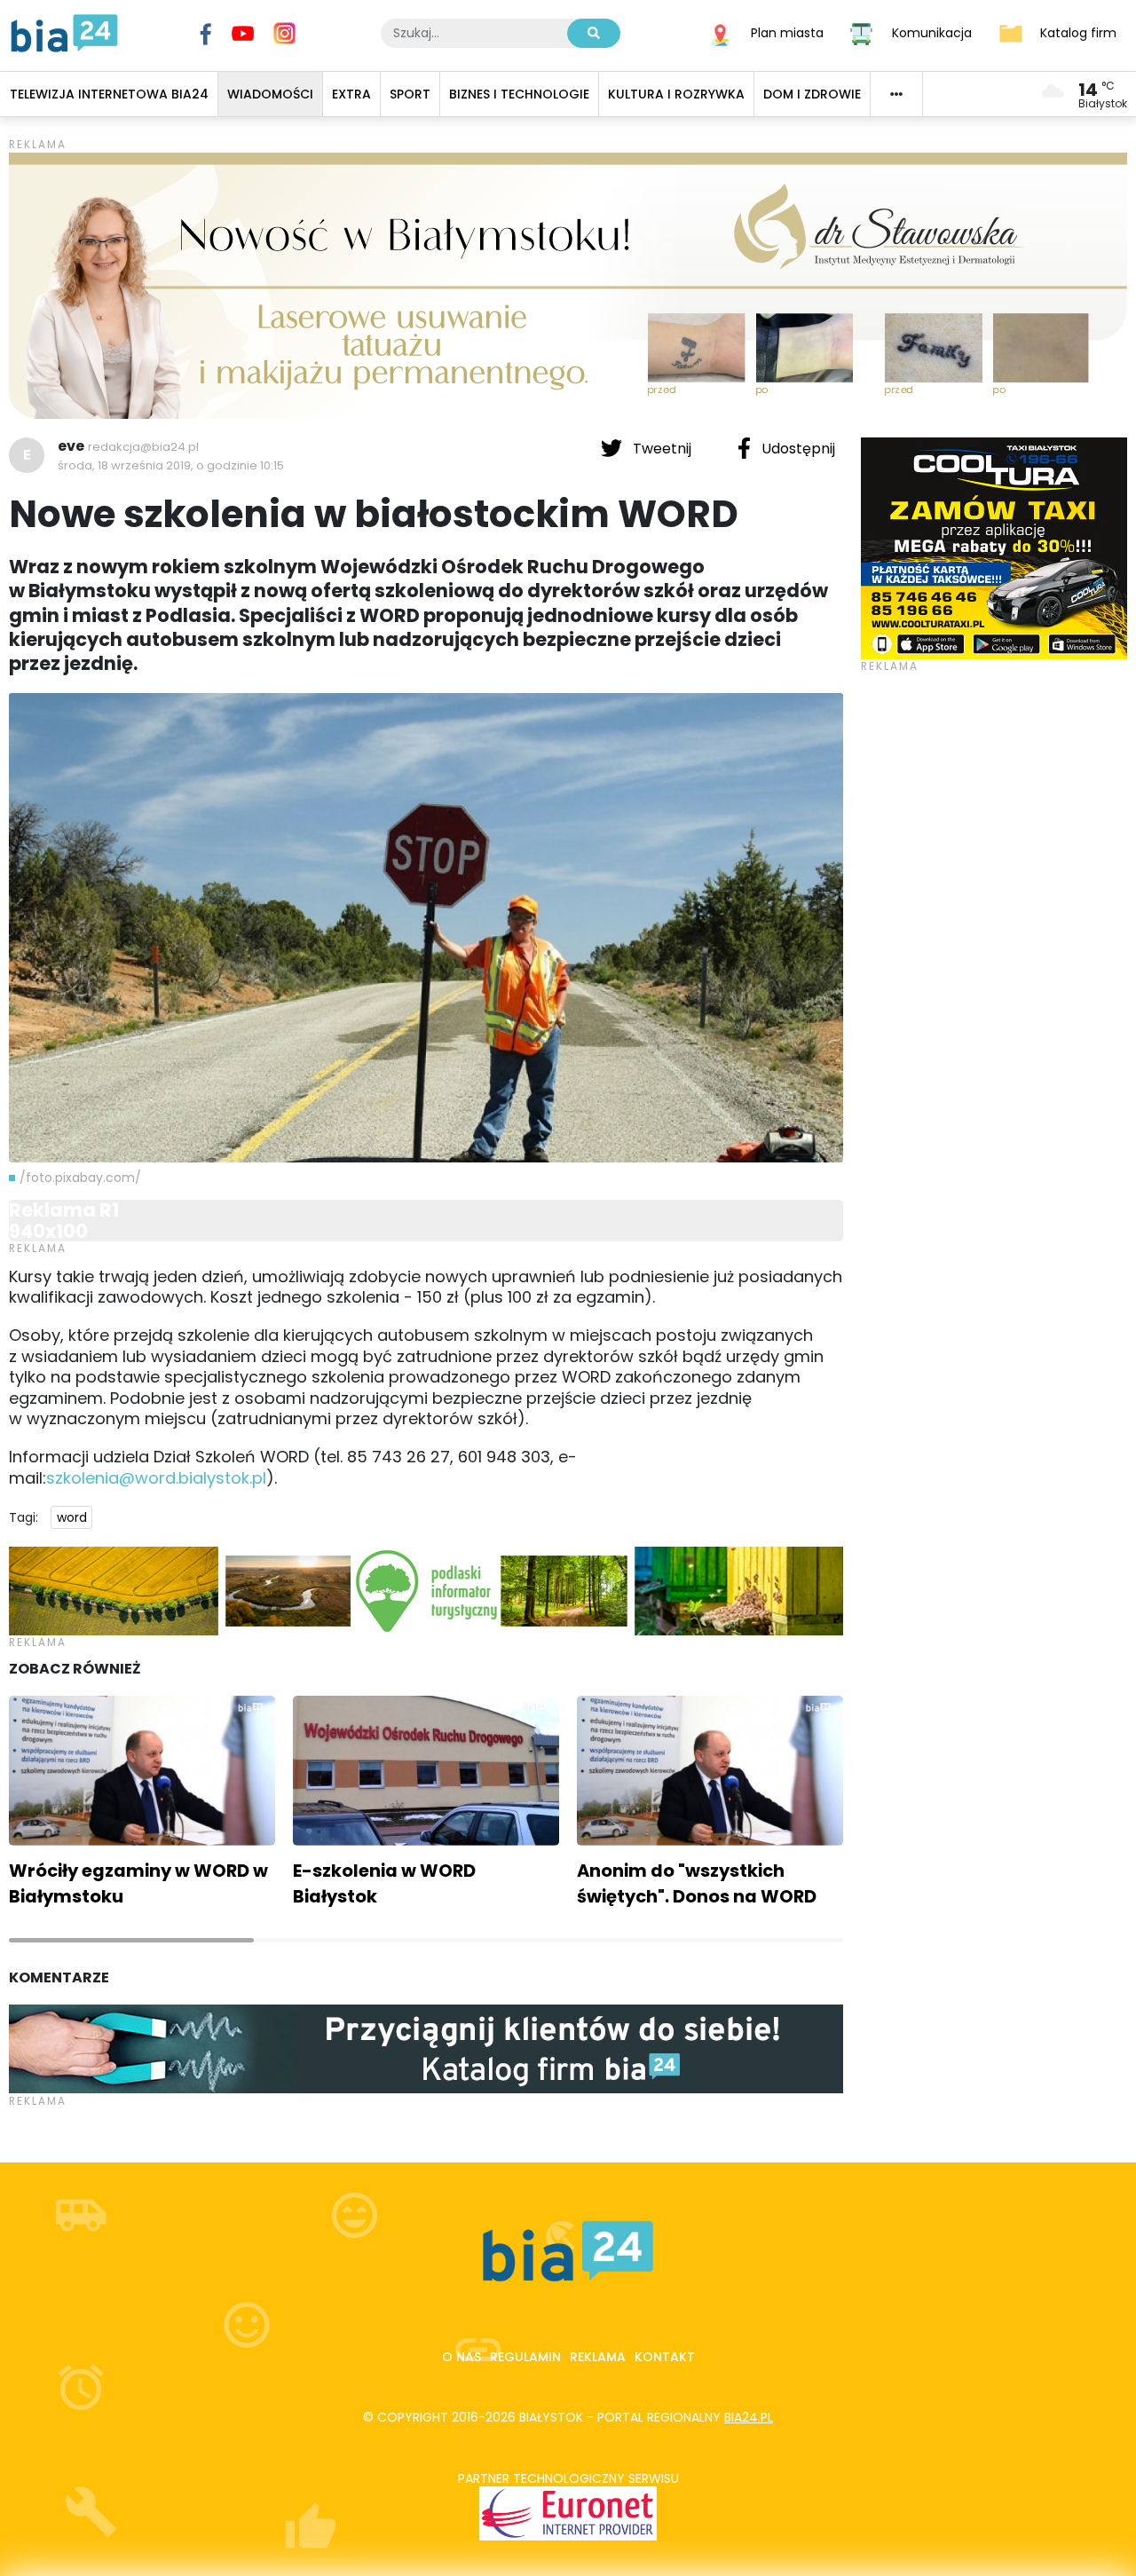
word (72, 1517)
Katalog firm (1078, 32)
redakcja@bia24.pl (143, 447)
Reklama (598, 2357)
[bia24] (64, 32)
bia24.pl (749, 2417)
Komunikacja (932, 32)
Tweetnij (662, 449)
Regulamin (525, 2357)
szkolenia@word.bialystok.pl (156, 1478)
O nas (461, 2357)
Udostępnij (797, 449)
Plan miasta (787, 32)
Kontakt (665, 2357)
